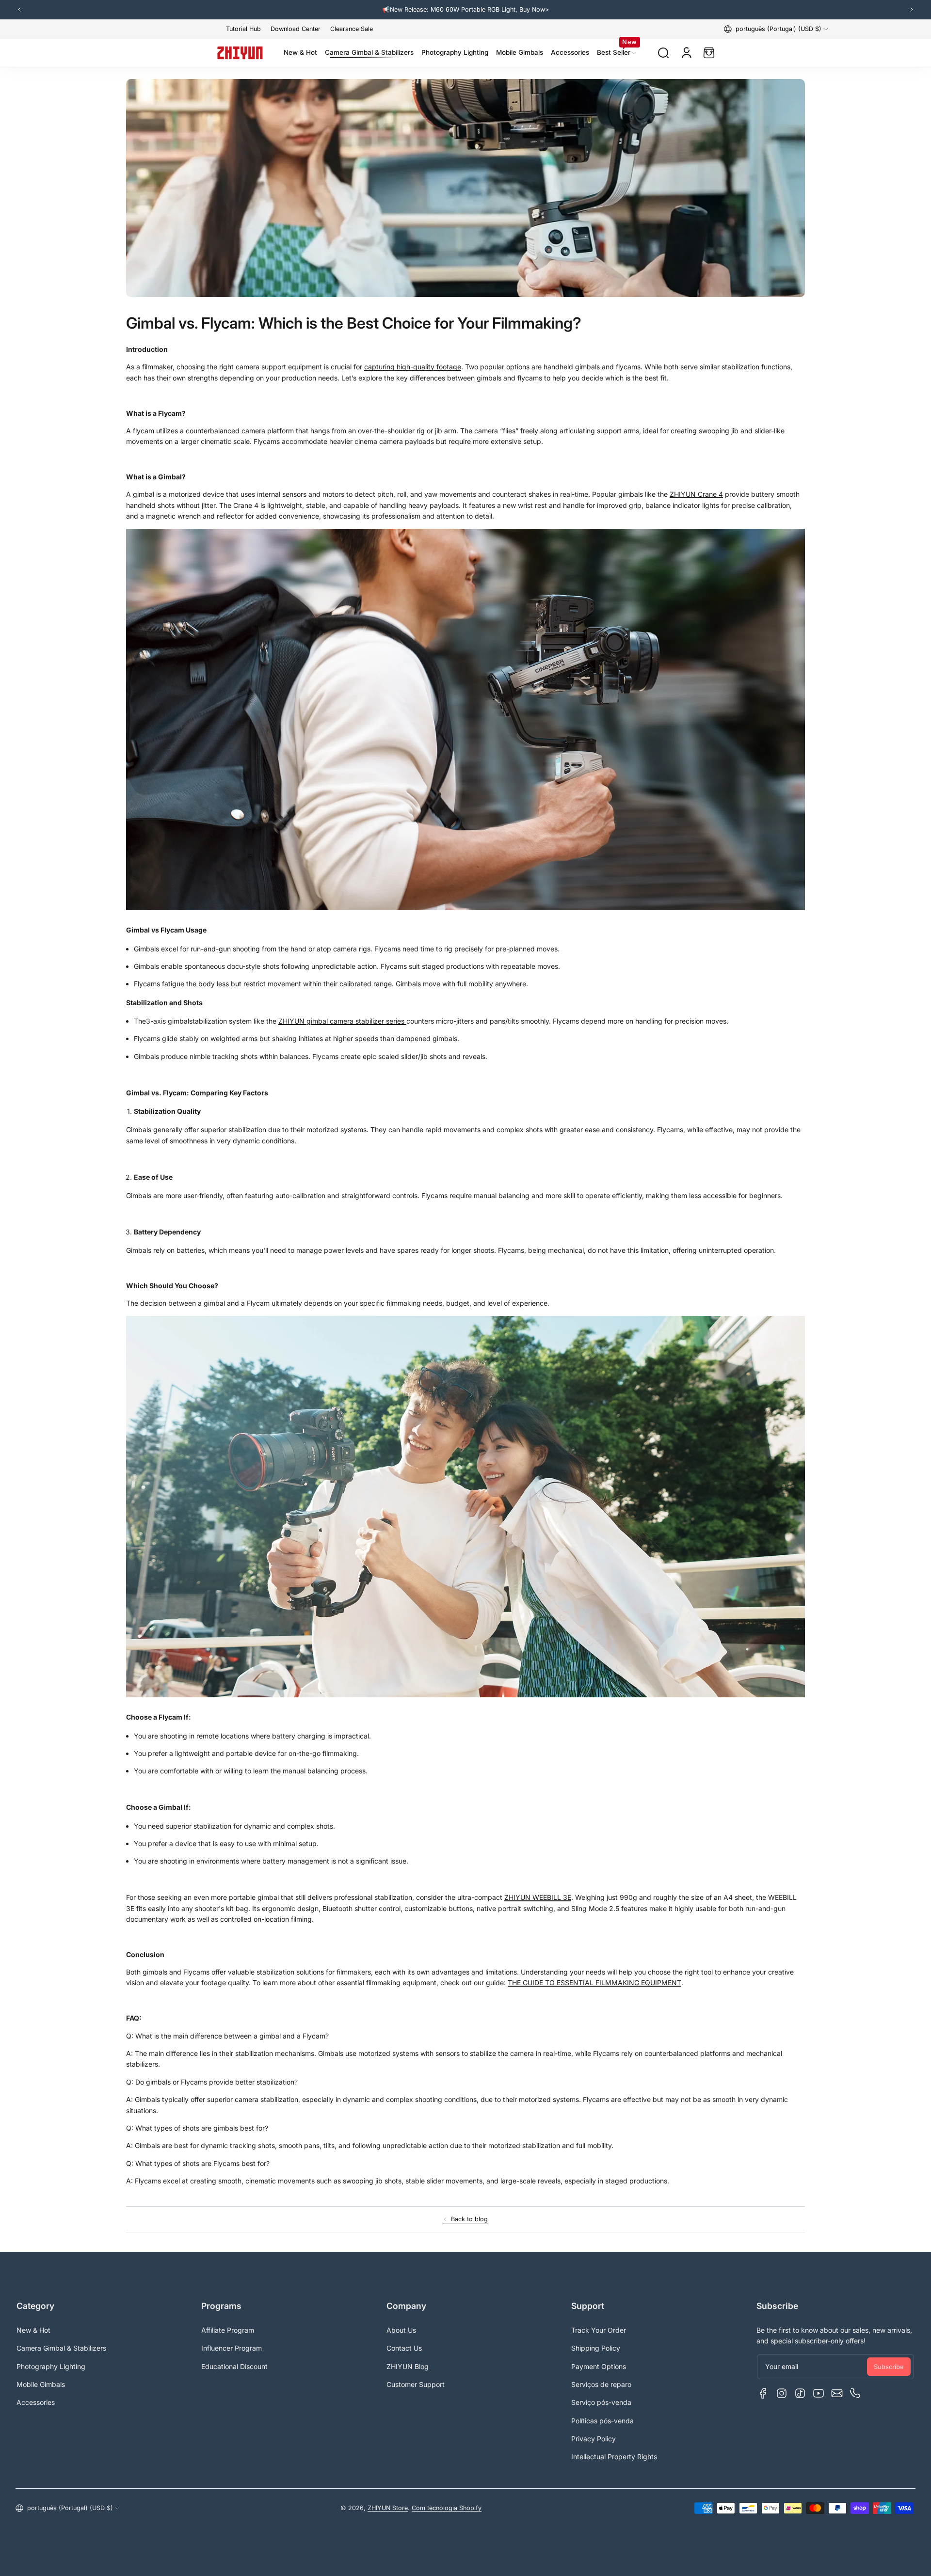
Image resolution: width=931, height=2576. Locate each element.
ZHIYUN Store (388, 2508)
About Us (401, 2330)
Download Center (296, 29)
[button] (776, 29)
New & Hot (33, 2330)
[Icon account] (687, 53)
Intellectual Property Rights (614, 2457)
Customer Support (416, 2384)
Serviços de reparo (601, 2384)
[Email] (837, 2393)
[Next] (912, 10)
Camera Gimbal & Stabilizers (61, 2348)
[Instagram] (782, 2393)
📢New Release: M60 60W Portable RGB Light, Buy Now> (465, 9)
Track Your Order (599, 2330)
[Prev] (19, 10)
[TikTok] (800, 2393)
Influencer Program (232, 2348)
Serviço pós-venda (601, 2402)
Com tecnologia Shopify (447, 2508)
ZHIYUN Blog (408, 2366)
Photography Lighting (51, 2366)
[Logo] (240, 53)
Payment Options (599, 2366)
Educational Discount (234, 2366)
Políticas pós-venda (602, 2421)
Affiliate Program (228, 2330)
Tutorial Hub (243, 29)
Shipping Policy (596, 2348)
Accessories (36, 2402)
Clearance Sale (352, 29)
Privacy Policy (594, 2439)
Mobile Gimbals (41, 2384)
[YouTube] (819, 2393)
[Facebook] (763, 2393)
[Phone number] (855, 2393)
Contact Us (404, 2348)
